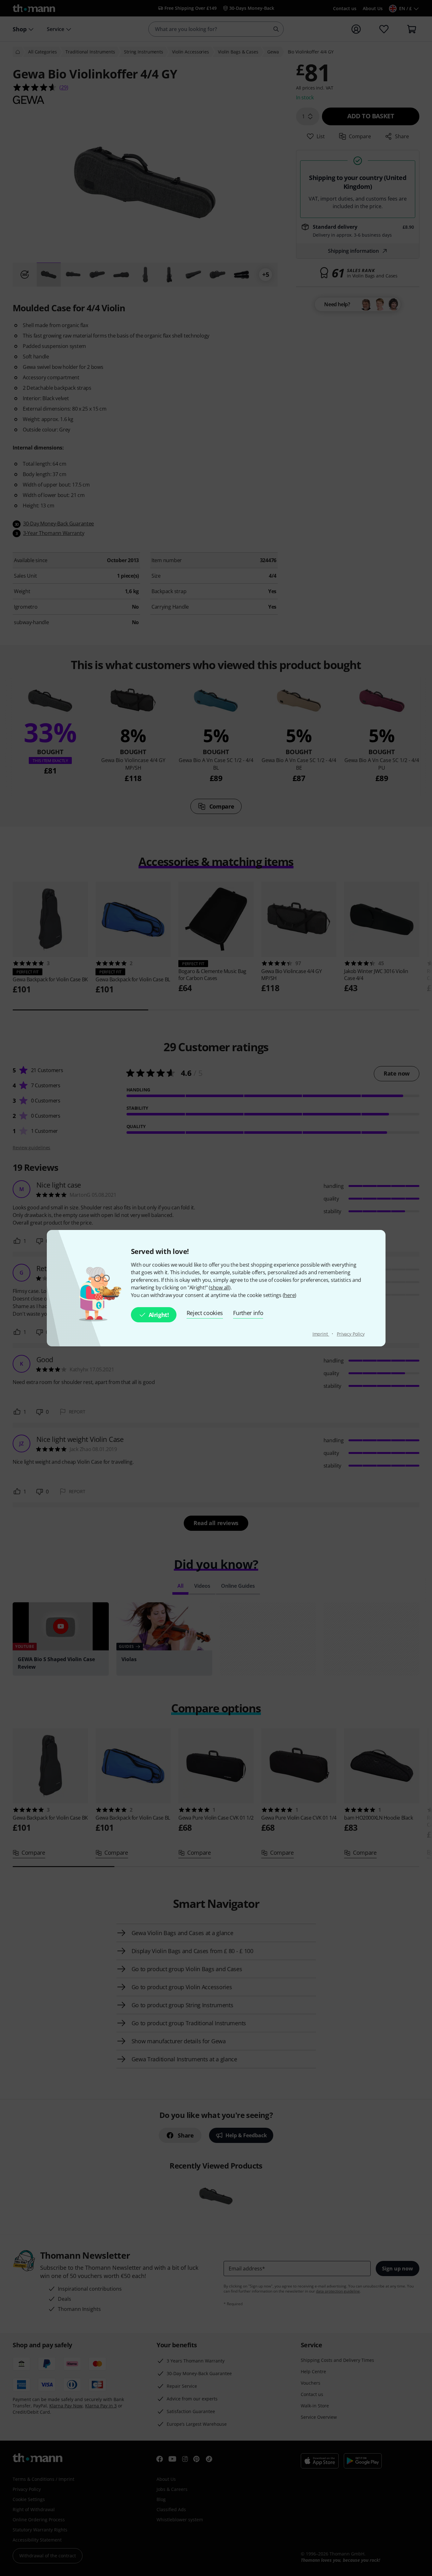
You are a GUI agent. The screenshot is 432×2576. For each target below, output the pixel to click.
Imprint (321, 1334)
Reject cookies (205, 1313)
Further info (248, 1313)
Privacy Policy (351, 1334)
